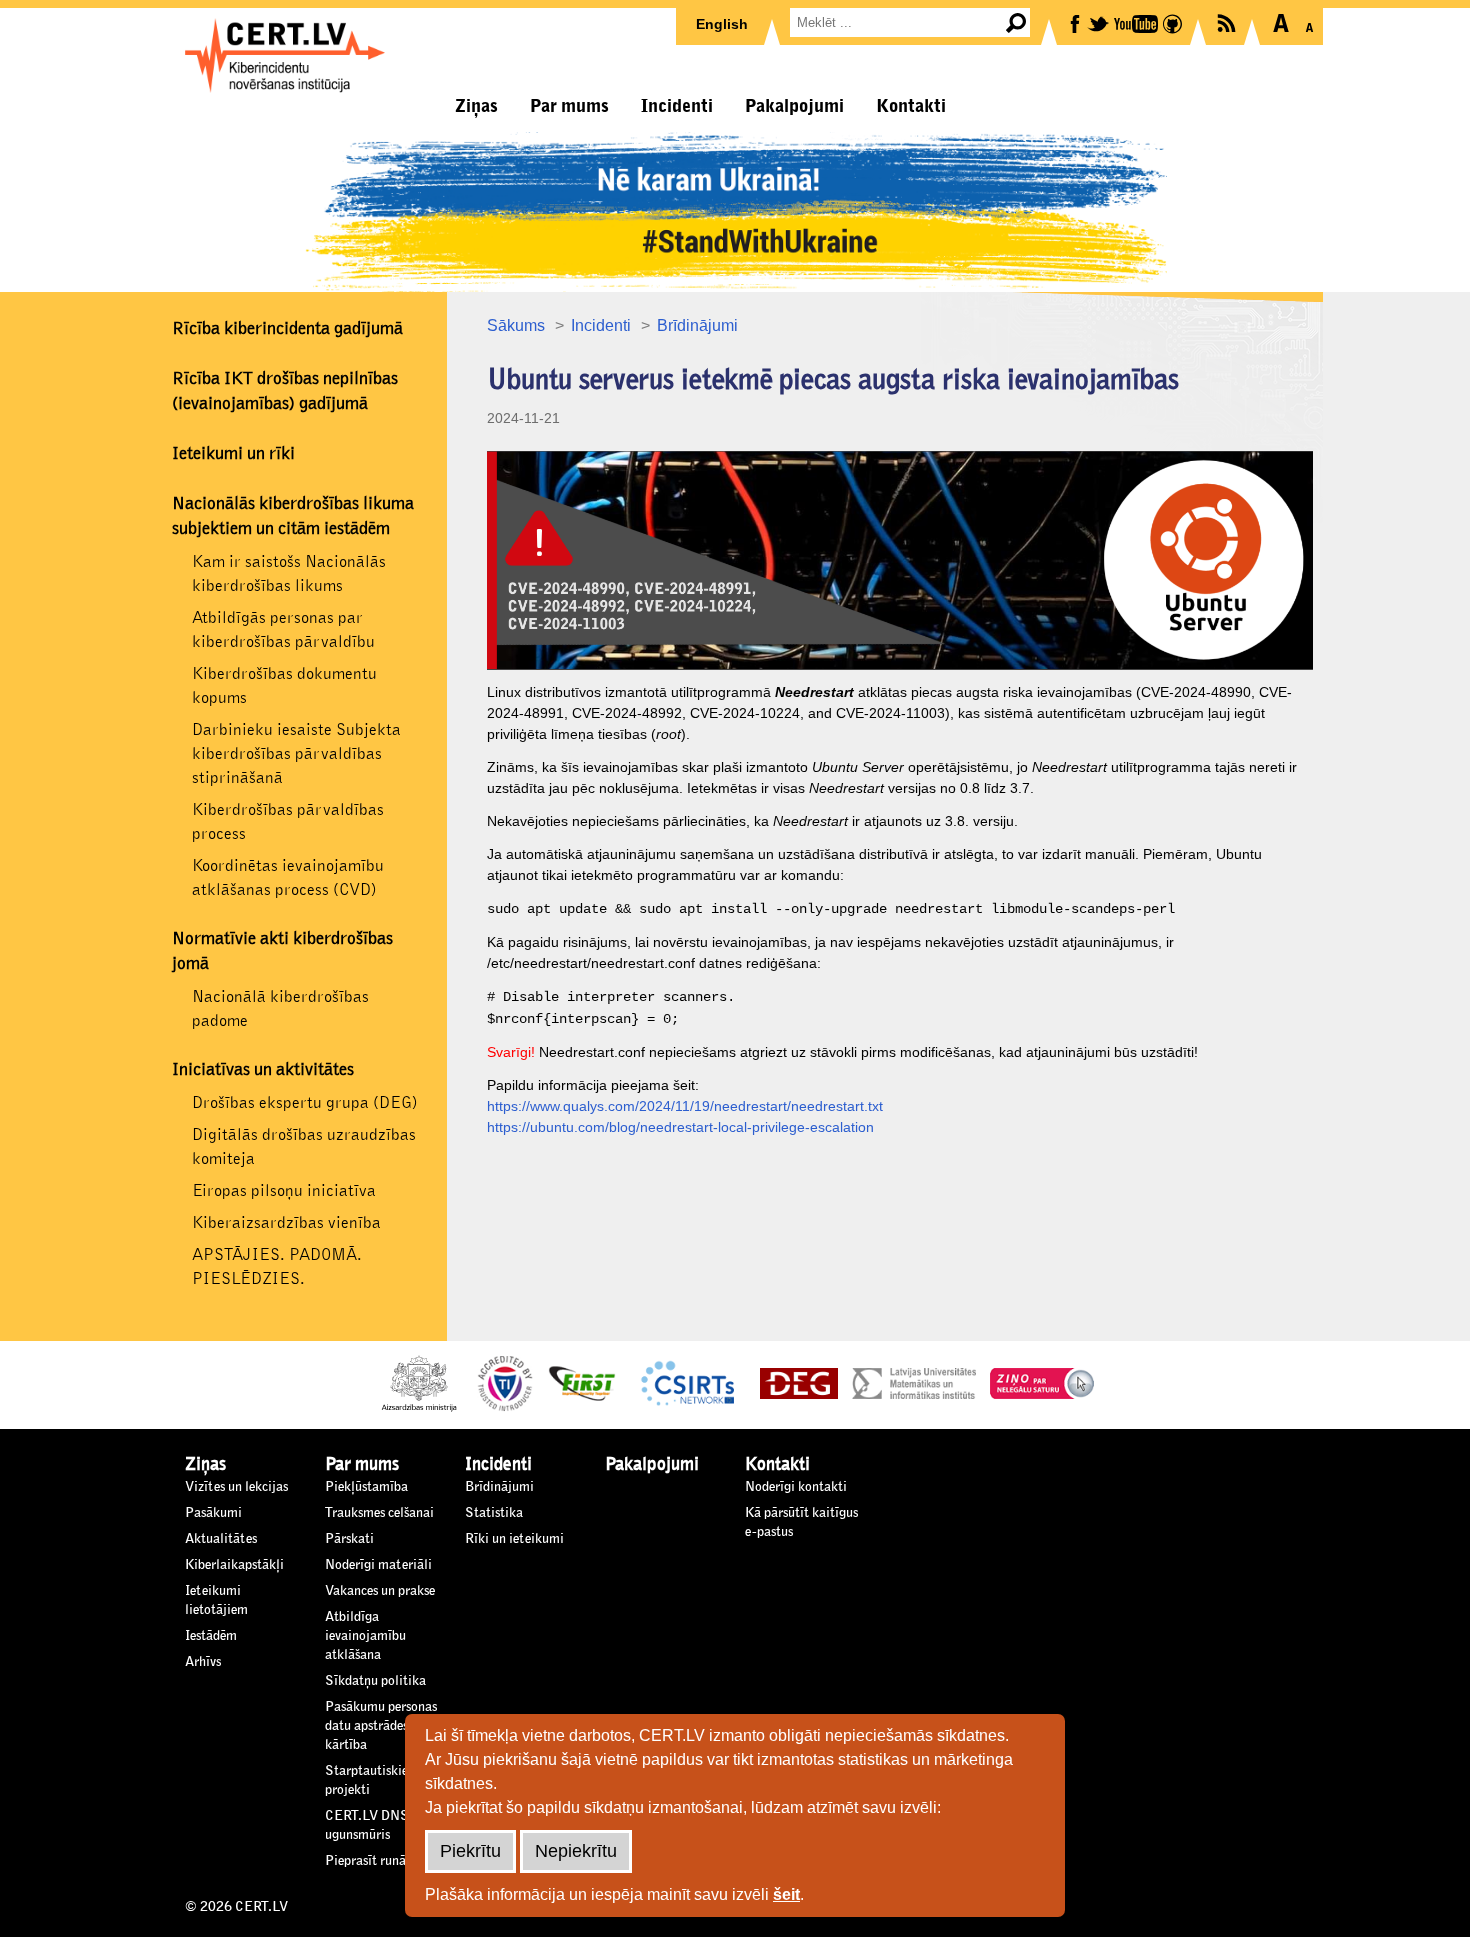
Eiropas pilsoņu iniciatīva (284, 1190)
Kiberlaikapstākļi (234, 1565)
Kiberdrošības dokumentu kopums (284, 685)
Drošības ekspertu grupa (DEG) (305, 1102)
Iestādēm (211, 1636)
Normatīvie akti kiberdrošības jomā (282, 951)
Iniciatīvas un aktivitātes (263, 1070)
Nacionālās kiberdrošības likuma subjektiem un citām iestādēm (293, 516)
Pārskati (349, 1539)
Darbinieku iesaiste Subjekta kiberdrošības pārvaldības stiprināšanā (296, 753)
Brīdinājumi (697, 325)
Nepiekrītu (576, 1851)
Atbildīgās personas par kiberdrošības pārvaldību (283, 629)
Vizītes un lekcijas (236, 1487)
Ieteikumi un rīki (233, 454)
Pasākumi (213, 1513)
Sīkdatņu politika (375, 1681)
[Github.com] (1174, 22)
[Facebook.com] (1076, 22)
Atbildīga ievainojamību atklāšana (365, 1636)
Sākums (516, 325)
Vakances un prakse (380, 1591)
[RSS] (1228, 21)
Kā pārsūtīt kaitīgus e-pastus (801, 1522)
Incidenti (677, 106)
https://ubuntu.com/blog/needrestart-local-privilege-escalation (680, 1127)
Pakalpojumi (794, 106)
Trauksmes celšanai (379, 1513)
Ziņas (476, 106)
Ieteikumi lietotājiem (216, 1600)
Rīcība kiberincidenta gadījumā (287, 329)
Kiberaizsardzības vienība (286, 1222)
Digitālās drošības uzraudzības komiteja (304, 1146)
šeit (786, 1894)
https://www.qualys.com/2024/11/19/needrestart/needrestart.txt (685, 1106)
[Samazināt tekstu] (1309, 23)
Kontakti (911, 106)
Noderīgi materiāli (378, 1565)
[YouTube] (1137, 22)
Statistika (494, 1513)
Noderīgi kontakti (796, 1487)
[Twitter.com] (1099, 22)
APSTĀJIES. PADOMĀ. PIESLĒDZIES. (277, 1266)
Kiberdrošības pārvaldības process (288, 821)
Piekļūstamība (366, 1487)
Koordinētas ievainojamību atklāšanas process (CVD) (288, 877)
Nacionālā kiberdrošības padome (280, 1008)
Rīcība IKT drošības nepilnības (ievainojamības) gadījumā (285, 391)
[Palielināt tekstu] (1280, 23)
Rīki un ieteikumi (514, 1539)
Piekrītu (470, 1851)
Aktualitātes (221, 1539)
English (722, 24)
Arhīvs (203, 1662)
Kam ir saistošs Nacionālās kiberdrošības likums (289, 573)
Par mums (569, 106)
